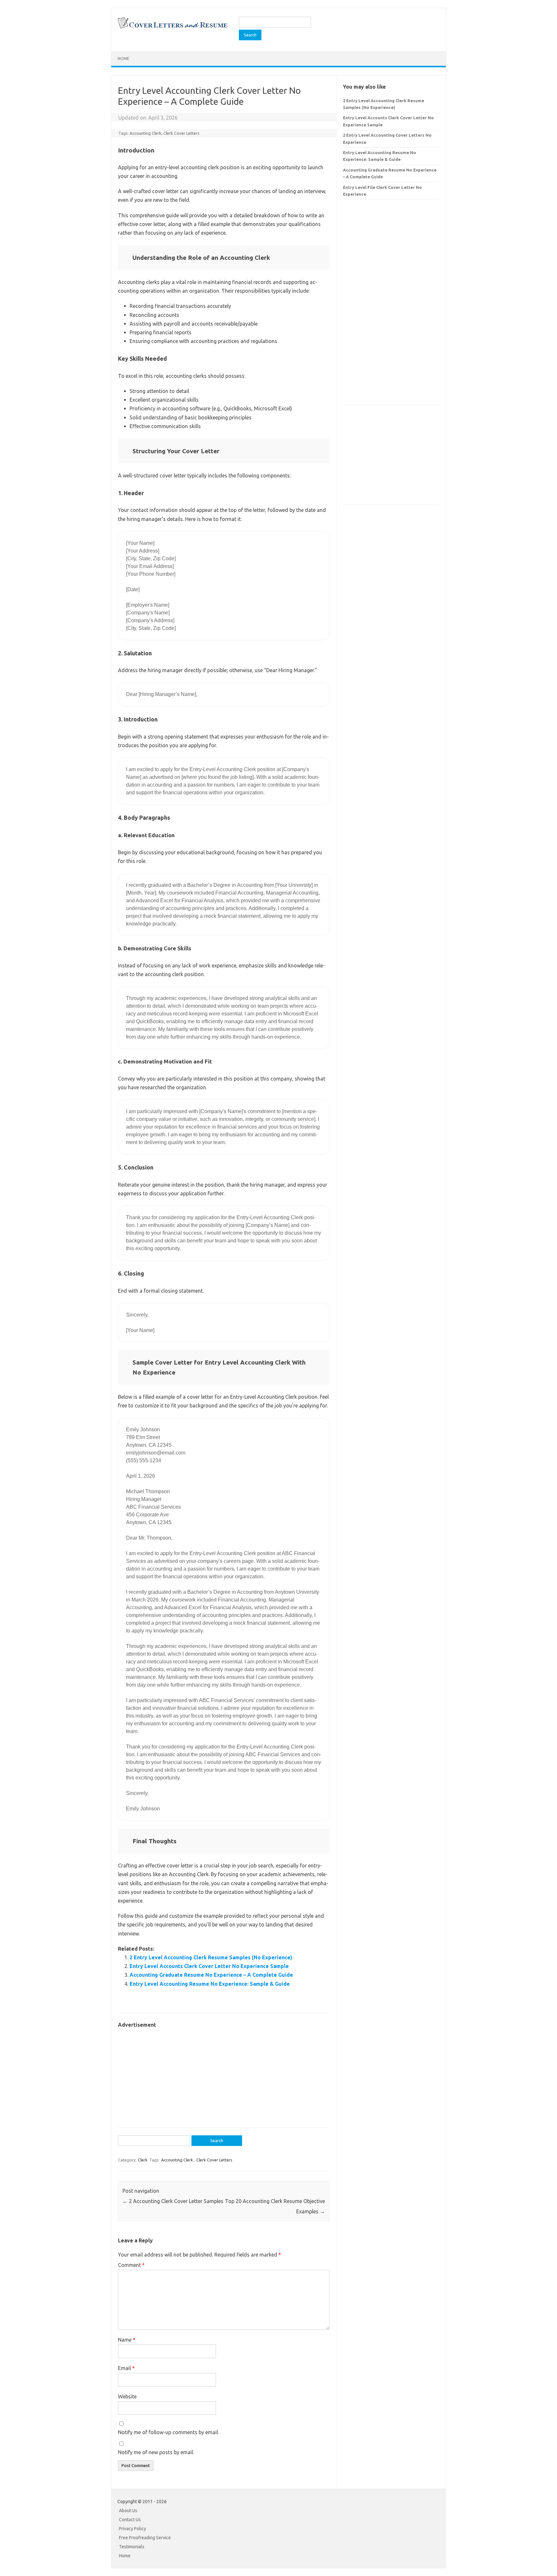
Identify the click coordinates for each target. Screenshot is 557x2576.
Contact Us (130, 2520)
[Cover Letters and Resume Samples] (172, 28)
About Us (128, 2511)
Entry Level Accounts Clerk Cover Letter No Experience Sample (209, 1966)
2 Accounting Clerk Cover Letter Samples (173, 2201)
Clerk (143, 2160)
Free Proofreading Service (145, 2538)
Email (126, 2368)
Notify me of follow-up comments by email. (168, 2432)
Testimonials (132, 2547)
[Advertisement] (224, 2074)
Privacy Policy (132, 2529)
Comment (131, 2265)
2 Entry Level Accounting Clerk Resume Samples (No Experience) (211, 1957)
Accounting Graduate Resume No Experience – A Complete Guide (211, 1975)
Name (127, 2340)
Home (123, 59)
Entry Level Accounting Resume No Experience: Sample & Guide (210, 1984)
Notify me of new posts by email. (156, 2452)
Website (127, 2396)
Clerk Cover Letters (181, 133)
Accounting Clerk (146, 133)
